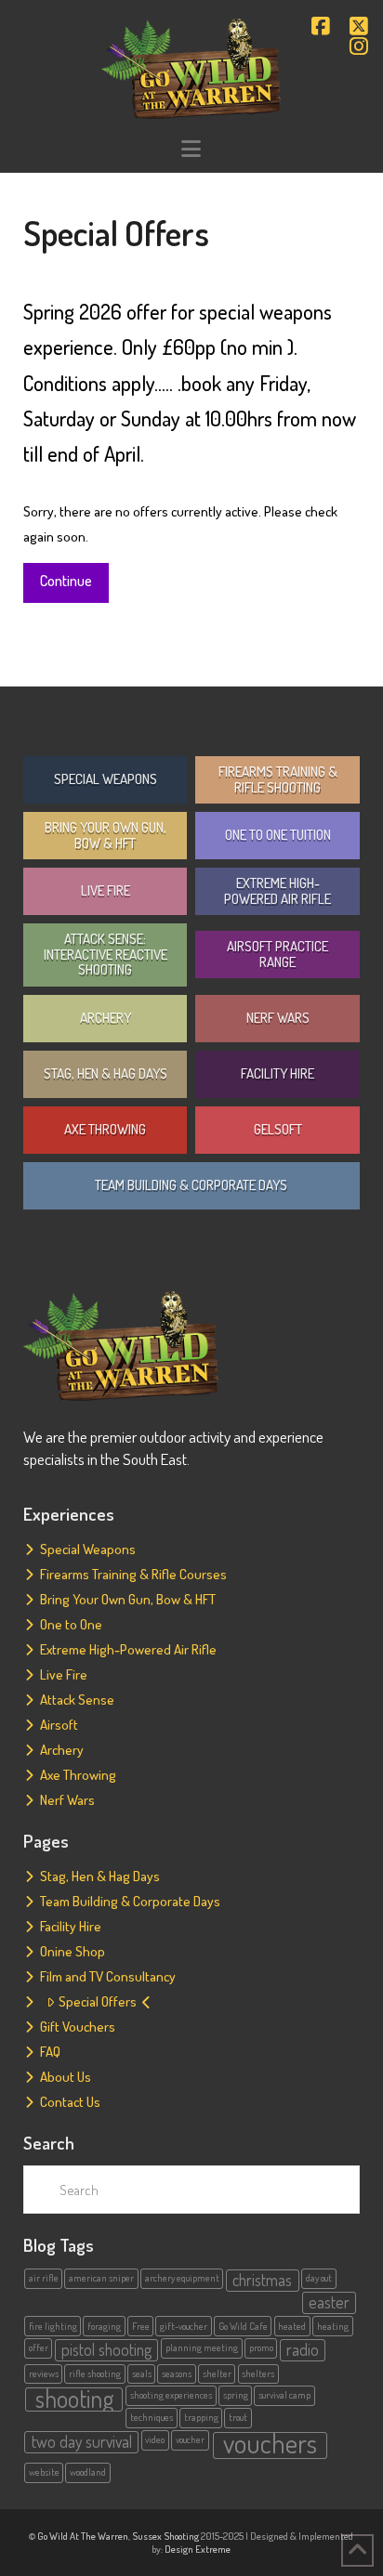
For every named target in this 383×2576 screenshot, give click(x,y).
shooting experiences (171, 2395)
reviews (44, 2373)
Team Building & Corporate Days (191, 1185)
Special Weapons (106, 779)
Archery (106, 1018)
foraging (104, 2326)
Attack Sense (77, 1700)
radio (303, 2349)
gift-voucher (184, 2326)
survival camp (284, 2395)
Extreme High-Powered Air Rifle (277, 891)
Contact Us (70, 2102)
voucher (190, 2439)
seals (142, 2373)
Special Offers (98, 2001)
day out (319, 2278)
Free (141, 2326)
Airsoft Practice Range (277, 954)
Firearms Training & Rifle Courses (133, 1574)
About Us (66, 2077)
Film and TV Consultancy (108, 1976)
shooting (74, 2399)
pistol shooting (106, 2349)
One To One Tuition (278, 835)
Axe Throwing (105, 1129)
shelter (217, 2373)
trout (238, 2417)
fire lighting (53, 2326)
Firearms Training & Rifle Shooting (278, 779)
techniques (152, 2417)
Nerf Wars (278, 1018)
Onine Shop (73, 1951)
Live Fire (106, 890)
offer (39, 2347)
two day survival (82, 2441)
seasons (177, 2373)
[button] (191, 149)
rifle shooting (95, 2373)
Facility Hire (277, 1073)
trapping (201, 2417)
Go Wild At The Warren (83, 2536)
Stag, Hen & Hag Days (106, 1073)
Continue (66, 581)
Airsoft (59, 1725)
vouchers (270, 2445)
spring (236, 2395)
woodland (88, 2472)
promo (261, 2347)
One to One (71, 1624)
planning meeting (202, 2347)
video (155, 2439)
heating (333, 2326)
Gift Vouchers (78, 2027)
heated (292, 2326)
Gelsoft (278, 1129)
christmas (262, 2280)
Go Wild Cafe (243, 2326)
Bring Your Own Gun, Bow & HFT (106, 835)
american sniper (101, 2278)
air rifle (44, 2278)
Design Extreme (198, 2549)
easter (329, 2302)
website (44, 2472)
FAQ (50, 2052)
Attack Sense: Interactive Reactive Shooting (106, 954)
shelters (258, 2373)
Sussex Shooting (165, 2536)
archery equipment (182, 2278)
